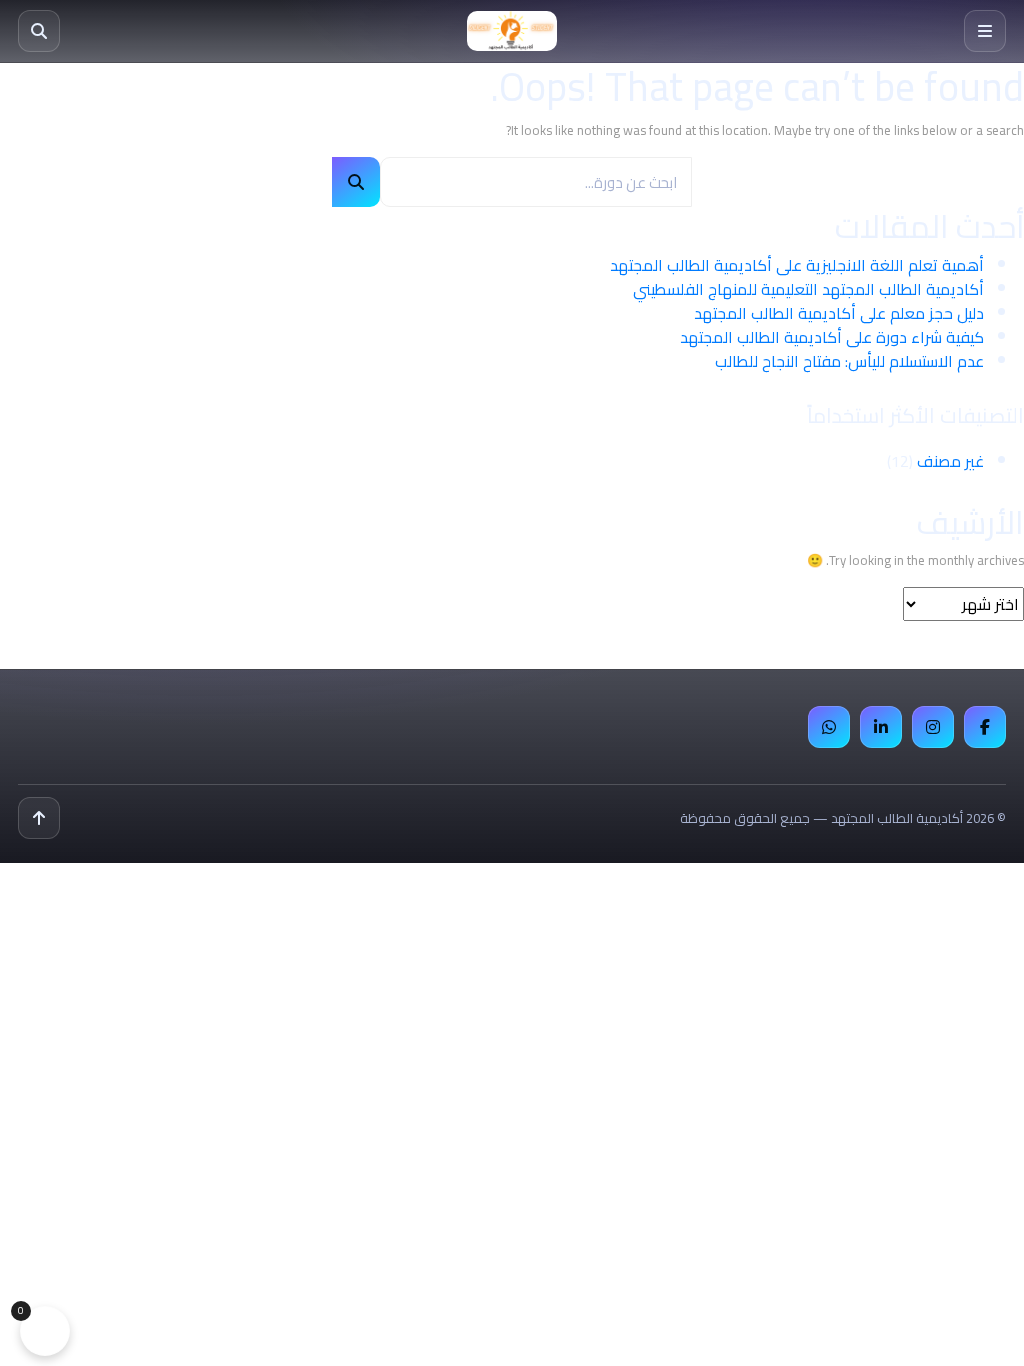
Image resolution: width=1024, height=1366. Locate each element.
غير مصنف (950, 461)
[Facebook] (985, 727)
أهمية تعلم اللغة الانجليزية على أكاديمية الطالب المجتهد (797, 265)
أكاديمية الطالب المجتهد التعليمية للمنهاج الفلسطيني (808, 289)
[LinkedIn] (881, 727)
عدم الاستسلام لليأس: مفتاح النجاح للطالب (849, 361)
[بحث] (39, 31)
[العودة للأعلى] (39, 818)
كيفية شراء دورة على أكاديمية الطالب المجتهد (832, 337)
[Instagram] (933, 727)
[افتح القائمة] (985, 31)
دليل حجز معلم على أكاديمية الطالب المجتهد (839, 313)
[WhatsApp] (829, 727)
